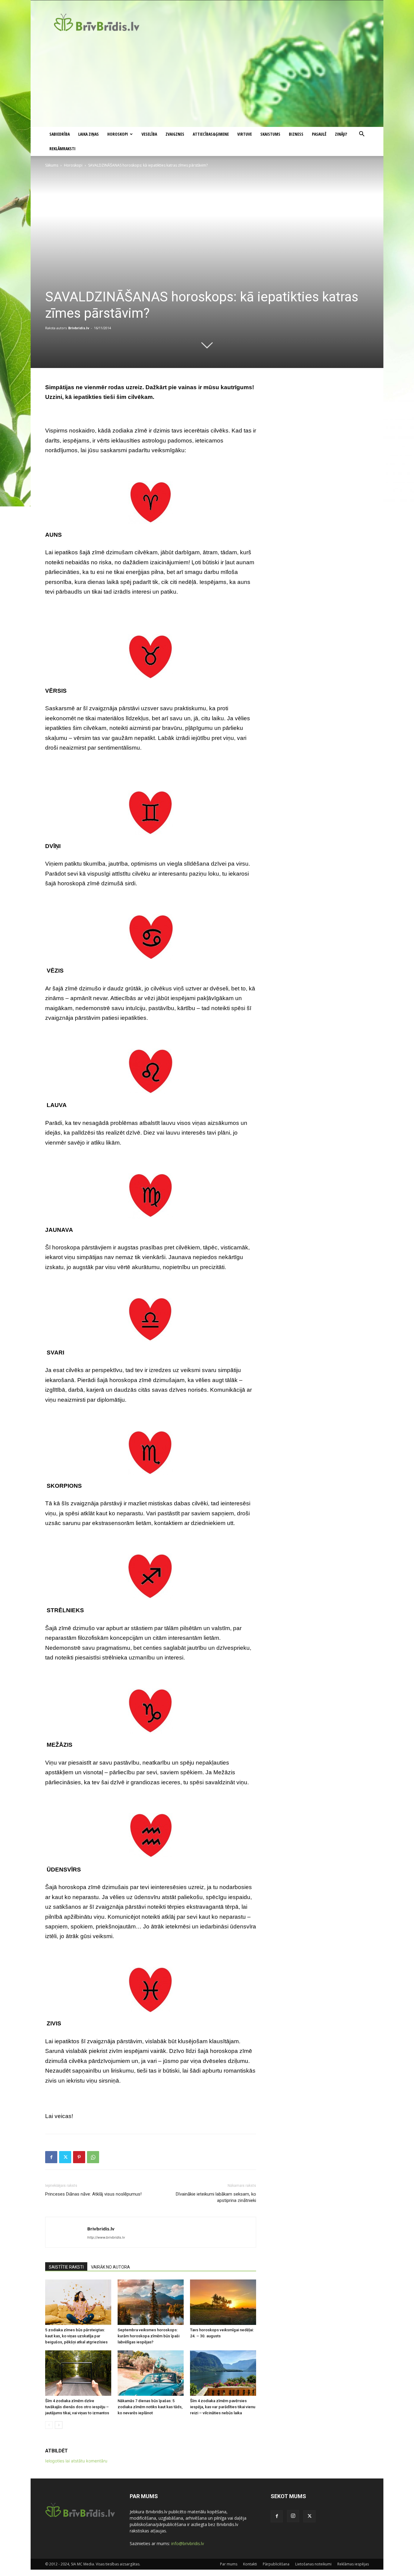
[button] (362, 135)
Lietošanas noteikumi (313, 2564)
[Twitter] (65, 2157)
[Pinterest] (79, 2157)
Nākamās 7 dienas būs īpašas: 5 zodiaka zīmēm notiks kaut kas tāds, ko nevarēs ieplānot (150, 2407)
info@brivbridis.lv (188, 2543)
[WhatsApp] (93, 2157)
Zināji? (341, 134)
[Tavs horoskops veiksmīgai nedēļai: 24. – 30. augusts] (223, 2302)
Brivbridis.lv (79, 328)
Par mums (229, 2564)
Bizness (296, 134)
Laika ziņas (88, 134)
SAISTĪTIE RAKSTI (66, 2267)
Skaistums (270, 134)
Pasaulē (319, 134)
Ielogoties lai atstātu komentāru (76, 2461)
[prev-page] (49, 2425)
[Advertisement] (207, 81)
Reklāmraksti (62, 149)
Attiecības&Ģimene (211, 134)
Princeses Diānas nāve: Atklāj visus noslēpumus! (93, 2194)
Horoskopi (118, 134)
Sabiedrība (60, 134)
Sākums (52, 165)
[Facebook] (51, 2157)
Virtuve (245, 134)
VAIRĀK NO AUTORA (110, 2267)
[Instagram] (293, 2516)
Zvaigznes (175, 134)
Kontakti (250, 2564)
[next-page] (59, 2425)
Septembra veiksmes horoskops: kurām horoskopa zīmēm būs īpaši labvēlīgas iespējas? (149, 2336)
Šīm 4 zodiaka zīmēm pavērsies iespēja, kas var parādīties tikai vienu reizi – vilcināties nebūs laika (223, 2407)
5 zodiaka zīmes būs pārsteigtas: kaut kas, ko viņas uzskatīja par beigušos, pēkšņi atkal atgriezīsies (76, 2336)
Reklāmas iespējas (353, 2564)
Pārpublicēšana (276, 2564)
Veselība (149, 134)
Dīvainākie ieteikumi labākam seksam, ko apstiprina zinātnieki (216, 2197)
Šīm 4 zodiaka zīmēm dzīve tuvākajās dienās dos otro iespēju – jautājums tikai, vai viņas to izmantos (77, 2407)
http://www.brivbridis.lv (106, 2237)
